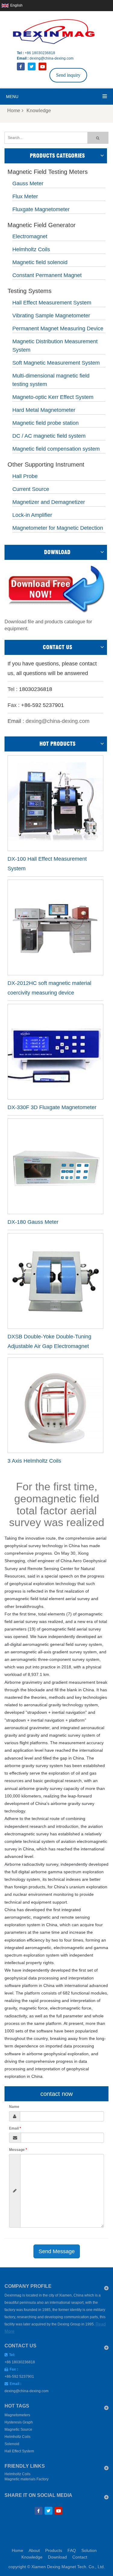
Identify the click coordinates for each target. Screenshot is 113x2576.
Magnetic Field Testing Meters (48, 172)
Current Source (31, 489)
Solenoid (12, 2444)
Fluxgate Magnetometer (41, 209)
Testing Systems (30, 291)
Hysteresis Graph (19, 2422)
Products (54, 2550)
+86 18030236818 (40, 53)
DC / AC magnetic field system (49, 436)
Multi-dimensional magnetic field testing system (51, 380)
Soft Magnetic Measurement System (56, 363)
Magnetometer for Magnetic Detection (58, 528)
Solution (89, 2550)
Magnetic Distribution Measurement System (55, 346)
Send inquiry (68, 75)
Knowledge (32, 2557)
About (34, 2550)
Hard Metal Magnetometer (44, 410)
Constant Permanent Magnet (47, 275)
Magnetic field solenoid (40, 262)
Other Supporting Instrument (46, 465)
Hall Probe (25, 476)
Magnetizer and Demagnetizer (49, 502)
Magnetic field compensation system (56, 449)
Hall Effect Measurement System (52, 303)
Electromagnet (30, 236)
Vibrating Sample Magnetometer (51, 316)
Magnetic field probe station (46, 423)
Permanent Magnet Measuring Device (58, 329)
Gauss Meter (28, 184)
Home (14, 111)
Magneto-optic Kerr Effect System (53, 397)
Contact (80, 2557)
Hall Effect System (19, 2451)
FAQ (72, 2550)
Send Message (57, 2251)
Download (57, 2557)
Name (14, 2107)
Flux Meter (25, 196)
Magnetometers (17, 2415)
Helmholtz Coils (31, 249)
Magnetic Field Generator (42, 225)
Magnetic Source (18, 2429)
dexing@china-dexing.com (52, 58)
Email (15, 2128)
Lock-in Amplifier (32, 515)
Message (18, 2150)
